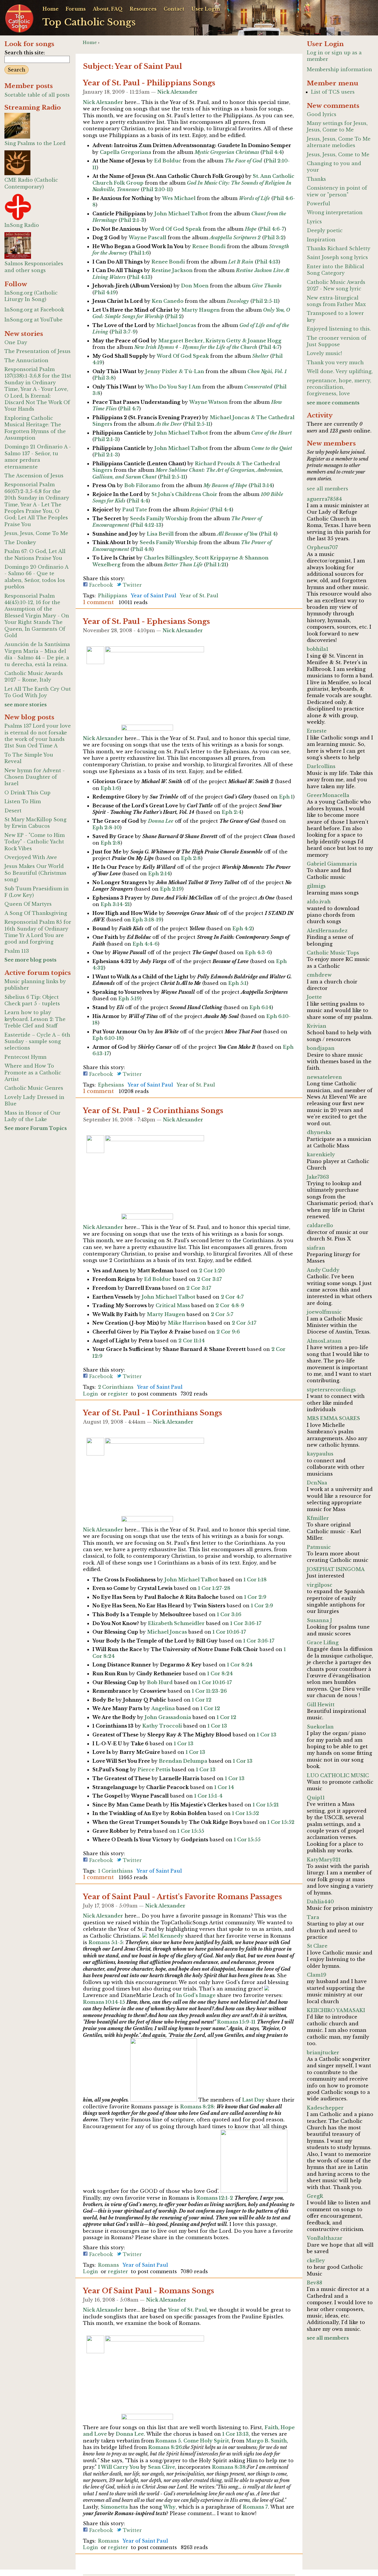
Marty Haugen (201, 310)
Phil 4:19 (105, 292)
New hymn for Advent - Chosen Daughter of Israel (35, 777)
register (118, 1394)
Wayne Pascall (148, 238)
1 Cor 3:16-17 (246, 1623)
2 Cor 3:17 (209, 1279)
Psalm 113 (17, 951)
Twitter (132, 585)
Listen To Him (23, 801)
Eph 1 (286, 797)
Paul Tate (135, 510)
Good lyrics (322, 114)
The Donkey (20, 542)
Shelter (260, 356)
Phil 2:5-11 (265, 301)
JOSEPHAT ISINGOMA (336, 1569)
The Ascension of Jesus (34, 476)
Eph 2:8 (111, 843)
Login (91, 1394)
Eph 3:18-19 (147, 920)
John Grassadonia (168, 1717)
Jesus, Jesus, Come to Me (338, 155)
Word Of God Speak (175, 229)
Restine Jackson (172, 270)
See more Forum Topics (36, 1128)
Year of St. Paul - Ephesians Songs (146, 621)
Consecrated (258, 387)
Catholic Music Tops (333, 953)
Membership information (339, 69)
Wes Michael (179, 198)
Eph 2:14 (159, 874)
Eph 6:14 (260, 1007)
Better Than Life (183, 565)
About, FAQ (108, 9)
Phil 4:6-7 (272, 229)
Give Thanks (267, 286)
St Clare (317, 1946)
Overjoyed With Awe (31, 857)
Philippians (113, 596)
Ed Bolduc (168, 161)
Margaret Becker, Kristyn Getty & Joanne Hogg (220, 341)
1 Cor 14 (224, 1787)
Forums (76, 9)
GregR (315, 2196)
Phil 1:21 (216, 565)
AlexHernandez (327, 931)
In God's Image (196, 1995)
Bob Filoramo (142, 485)
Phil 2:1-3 (132, 220)
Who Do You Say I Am (173, 387)
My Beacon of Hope (225, 485)
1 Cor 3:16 (229, 1614)
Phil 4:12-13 (147, 525)
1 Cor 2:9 (255, 1597)
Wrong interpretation (335, 212)
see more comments (333, 403)
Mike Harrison (187, 1323)
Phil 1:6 (140, 253)
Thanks (316, 179)
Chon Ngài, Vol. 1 (267, 371)
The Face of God (243, 161)
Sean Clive (162, 2467)
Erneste (317, 731)
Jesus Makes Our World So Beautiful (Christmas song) (35, 873)
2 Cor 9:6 (228, 1332)
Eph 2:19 (171, 889)
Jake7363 (318, 1177)
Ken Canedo (168, 301)
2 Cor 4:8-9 (230, 1305)
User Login (206, 9)
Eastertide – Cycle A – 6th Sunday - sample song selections (37, 1041)
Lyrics (314, 222)
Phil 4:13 (268, 262)
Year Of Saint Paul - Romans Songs (149, 2291)
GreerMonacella (328, 795)
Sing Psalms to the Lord (35, 143)
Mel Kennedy (166, 1936)
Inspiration (321, 240)
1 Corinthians (115, 1871)
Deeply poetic (325, 230)
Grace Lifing (323, 1642)
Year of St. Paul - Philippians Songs (149, 83)
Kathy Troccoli (162, 1726)
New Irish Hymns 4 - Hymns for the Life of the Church (196, 347)
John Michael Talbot (181, 214)
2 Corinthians (116, 1387)
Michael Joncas (176, 325)
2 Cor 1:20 (212, 1271)
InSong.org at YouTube (34, 320)
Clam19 (317, 1975)
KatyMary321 (324, 1860)
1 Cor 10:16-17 (229, 1632)
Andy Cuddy (323, 1270)
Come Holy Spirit (206, 2441)
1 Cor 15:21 (266, 1805)
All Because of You (237, 534)
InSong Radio (22, 225)
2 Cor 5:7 (222, 1314)
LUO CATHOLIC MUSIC (338, 1775)
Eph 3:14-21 (115, 904)
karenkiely (321, 1154)
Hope (251, 229)
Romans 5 (168, 2441)
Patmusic (319, 1547)
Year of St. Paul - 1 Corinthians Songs (153, 1413)
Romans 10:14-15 (104, 2002)
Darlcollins (321, 766)
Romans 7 (255, 2507)
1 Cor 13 (217, 1726)
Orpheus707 (322, 547)
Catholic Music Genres (34, 1088)
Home (50, 9)
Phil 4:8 (142, 549)
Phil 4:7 (270, 347)
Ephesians (111, 1085)
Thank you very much (335, 362)
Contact (174, 9)
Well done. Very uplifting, (340, 371)
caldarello (320, 1225)
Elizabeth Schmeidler (176, 1623)
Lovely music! (324, 353)
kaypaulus (320, 1454)
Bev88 (315, 2283)
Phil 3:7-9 (124, 332)
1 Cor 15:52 (246, 1813)
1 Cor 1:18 (255, 1580)
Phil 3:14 (261, 485)
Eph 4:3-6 (258, 952)
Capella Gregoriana (126, 152)
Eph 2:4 (232, 812)
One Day (16, 342)
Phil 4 (268, 534)
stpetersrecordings (331, 1390)
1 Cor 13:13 (236, 2434)
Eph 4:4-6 (145, 944)
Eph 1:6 (110, 788)
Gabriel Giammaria (332, 864)
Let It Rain (241, 262)
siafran (316, 1248)
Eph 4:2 (242, 928)
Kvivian (317, 1026)
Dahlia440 (320, 1902)
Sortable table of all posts (37, 95)
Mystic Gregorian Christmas (227, 152)
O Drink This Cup (27, 793)
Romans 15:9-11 (236, 2022)
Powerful (318, 204)
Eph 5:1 (237, 983)
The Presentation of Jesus (38, 351)
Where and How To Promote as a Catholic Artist (33, 1072)
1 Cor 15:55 (191, 1831)
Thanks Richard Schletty (339, 248)
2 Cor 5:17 (244, 1323)
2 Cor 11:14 (192, 1341)
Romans (109, 2265)
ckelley (316, 2260)
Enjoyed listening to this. (339, 329)
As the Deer (169, 424)
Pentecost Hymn (26, 1057)
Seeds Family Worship (159, 518)
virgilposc (320, 1585)
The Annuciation (26, 360)
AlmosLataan (324, 1341)
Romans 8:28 (197, 2107)
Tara (313, 1917)
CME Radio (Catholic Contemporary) (31, 183)
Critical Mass (173, 1305)
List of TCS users (333, 92)
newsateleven (324, 1077)
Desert (13, 811)
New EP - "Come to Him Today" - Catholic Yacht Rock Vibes (35, 842)
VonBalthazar (325, 2238)
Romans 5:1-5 (106, 1942)
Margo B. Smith (266, 2441)
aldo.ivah (319, 902)
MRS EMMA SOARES (333, 1418)
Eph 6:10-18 (107, 1038)
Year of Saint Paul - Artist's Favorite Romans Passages (183, 1897)
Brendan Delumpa (183, 1761)
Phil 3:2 (274, 238)
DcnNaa (317, 1483)
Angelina (163, 1708)
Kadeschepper (325, 2108)
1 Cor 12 (202, 1700)
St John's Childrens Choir (184, 494)
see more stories (26, 705)
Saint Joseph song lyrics (337, 257)
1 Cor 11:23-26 (209, 1691)
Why (170, 2507)
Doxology (238, 301)
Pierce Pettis (154, 1770)
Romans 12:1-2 (215, 2198)
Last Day (253, 2100)
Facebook (100, 585)
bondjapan (321, 1048)
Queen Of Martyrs (28, 904)
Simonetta (114, 2507)
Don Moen (195, 286)
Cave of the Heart (272, 433)
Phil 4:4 (272, 152)
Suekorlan (320, 1727)
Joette (314, 997)
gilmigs (316, 886)
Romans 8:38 (229, 2467)
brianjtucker (323, 2053)
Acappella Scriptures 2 (235, 238)
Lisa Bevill (160, 534)
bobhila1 (318, 649)
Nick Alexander (177, 92)
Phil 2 (174, 316)
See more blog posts (30, 960)
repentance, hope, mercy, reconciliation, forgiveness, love (339, 387)
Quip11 (316, 1798)
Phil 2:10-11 (157, 189)
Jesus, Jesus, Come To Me (36, 533)
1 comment (98, 602)
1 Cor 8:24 (240, 1665)
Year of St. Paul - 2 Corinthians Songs (153, 1111)
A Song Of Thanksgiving (36, 913)
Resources (143, 9)
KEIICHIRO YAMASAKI (336, 2010)
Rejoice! (199, 510)
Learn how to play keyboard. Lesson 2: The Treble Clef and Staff (35, 1019)
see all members (328, 489)
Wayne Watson (208, 402)
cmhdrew (319, 975)
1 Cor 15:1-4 (208, 1796)
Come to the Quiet (272, 448)
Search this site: (25, 53)
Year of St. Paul (199, 596)
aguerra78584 (324, 499)
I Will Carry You (119, 2467)
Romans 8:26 (165, 2447)
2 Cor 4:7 (232, 1297)
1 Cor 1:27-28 (214, 1588)
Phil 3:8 (104, 378)
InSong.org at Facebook (34, 310)
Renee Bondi (209, 246)
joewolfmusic (324, 1312)
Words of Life (254, 198)
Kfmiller (318, 1518)
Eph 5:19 (129, 998)
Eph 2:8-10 (106, 827)
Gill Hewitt (321, 1705)
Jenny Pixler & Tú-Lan (175, 371)
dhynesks (319, 1132)
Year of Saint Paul (154, 596)
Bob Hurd (160, 1682)
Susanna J (319, 1620)
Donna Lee (161, 821)
